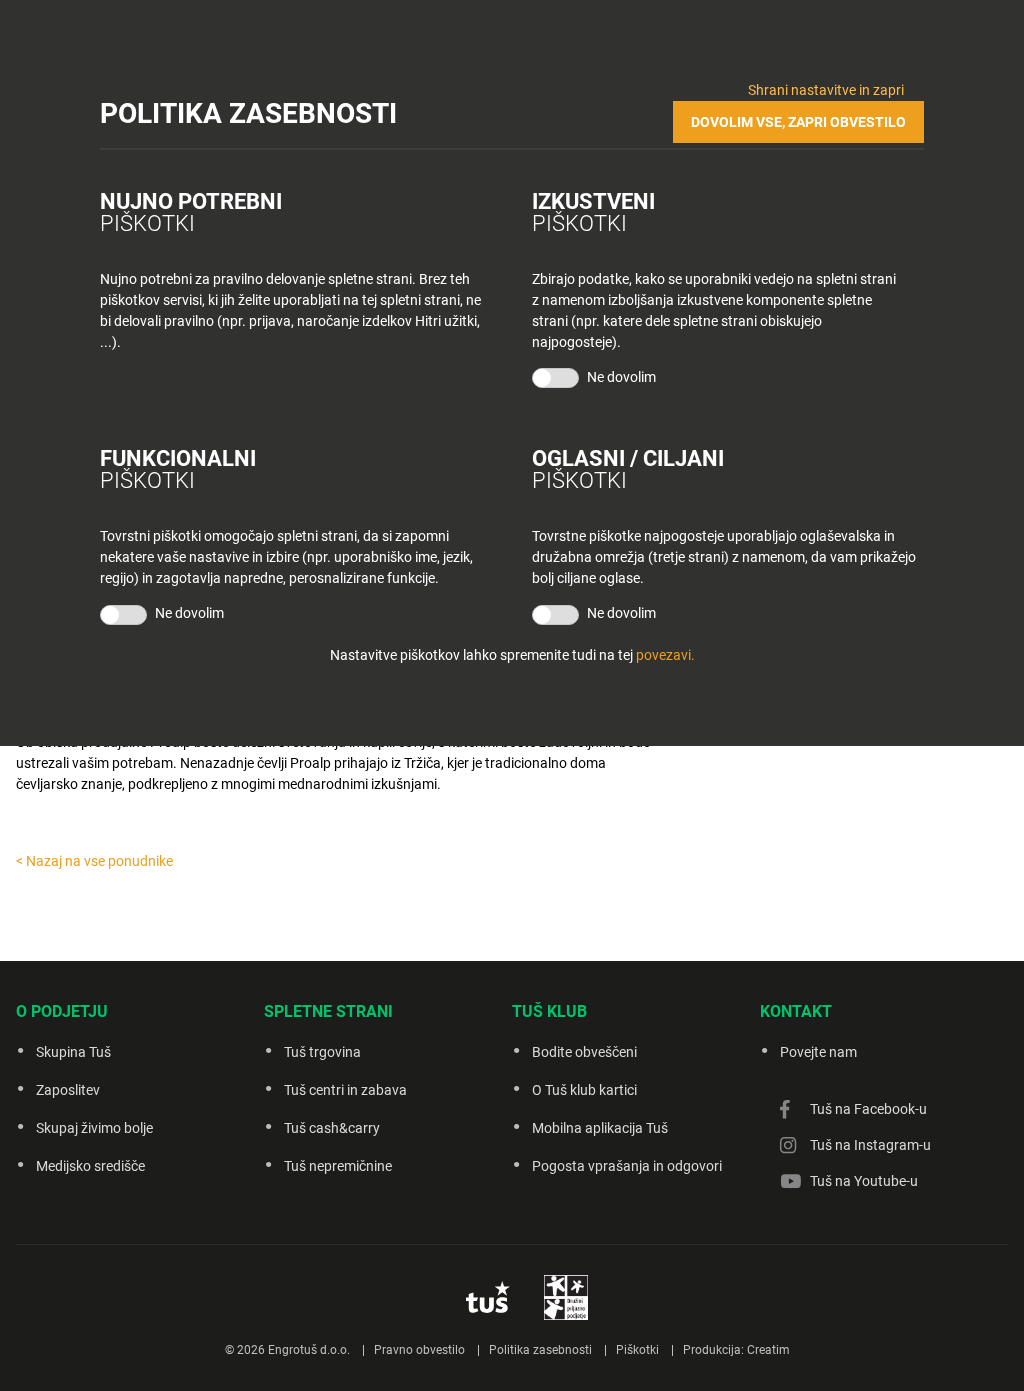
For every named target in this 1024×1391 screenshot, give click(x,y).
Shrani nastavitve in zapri (826, 90)
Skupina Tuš (73, 1052)
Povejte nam (818, 1052)
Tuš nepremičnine (338, 1166)
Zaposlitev (68, 1090)
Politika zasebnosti (540, 1350)
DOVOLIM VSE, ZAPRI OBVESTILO (798, 122)
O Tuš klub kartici (584, 1090)
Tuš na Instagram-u (870, 1145)
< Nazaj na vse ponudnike (94, 861)
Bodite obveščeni (584, 1052)
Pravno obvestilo (419, 1350)
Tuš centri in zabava (345, 1090)
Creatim (768, 1350)
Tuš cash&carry (332, 1128)
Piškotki (637, 1350)
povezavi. (665, 655)
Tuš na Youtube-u (864, 1181)
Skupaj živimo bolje (94, 1128)
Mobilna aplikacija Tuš (600, 1128)
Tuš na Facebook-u (868, 1109)
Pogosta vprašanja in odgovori (627, 1166)
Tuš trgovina (322, 1052)
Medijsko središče (90, 1166)
